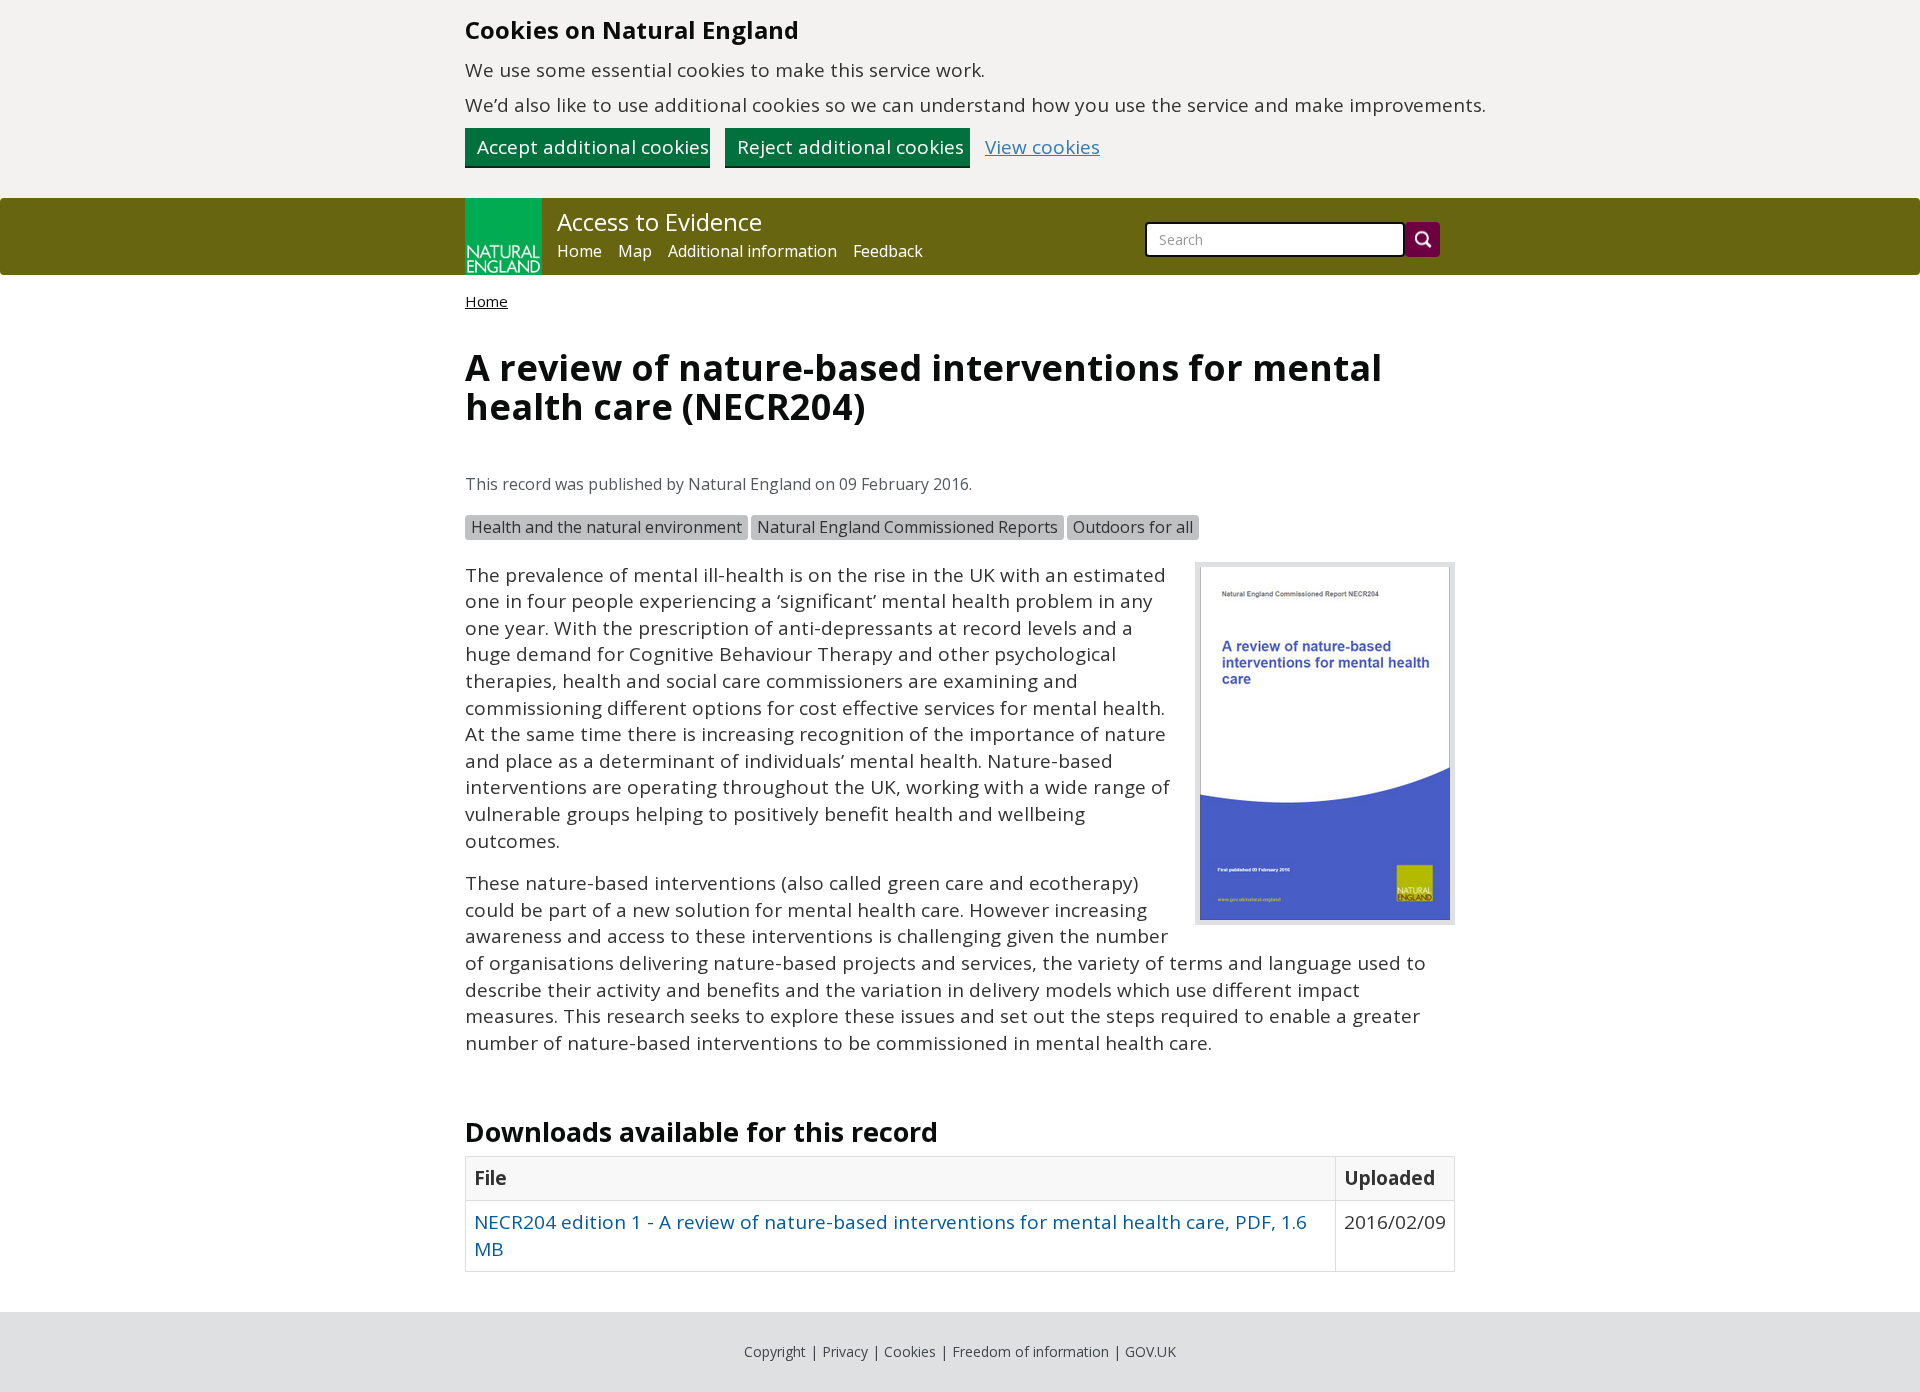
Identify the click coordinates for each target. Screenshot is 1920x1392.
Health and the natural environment (606, 527)
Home (579, 251)
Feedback (888, 251)
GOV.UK (1150, 1351)
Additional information (752, 251)
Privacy (845, 1351)
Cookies (910, 1351)
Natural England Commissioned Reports (907, 527)
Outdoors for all (1133, 527)
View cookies (1042, 147)
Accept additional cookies (593, 147)
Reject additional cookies (850, 147)
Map (635, 251)
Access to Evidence (659, 222)
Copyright (775, 1351)
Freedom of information (1030, 1351)
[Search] (1422, 239)
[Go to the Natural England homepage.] (503, 236)
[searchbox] (1275, 239)
